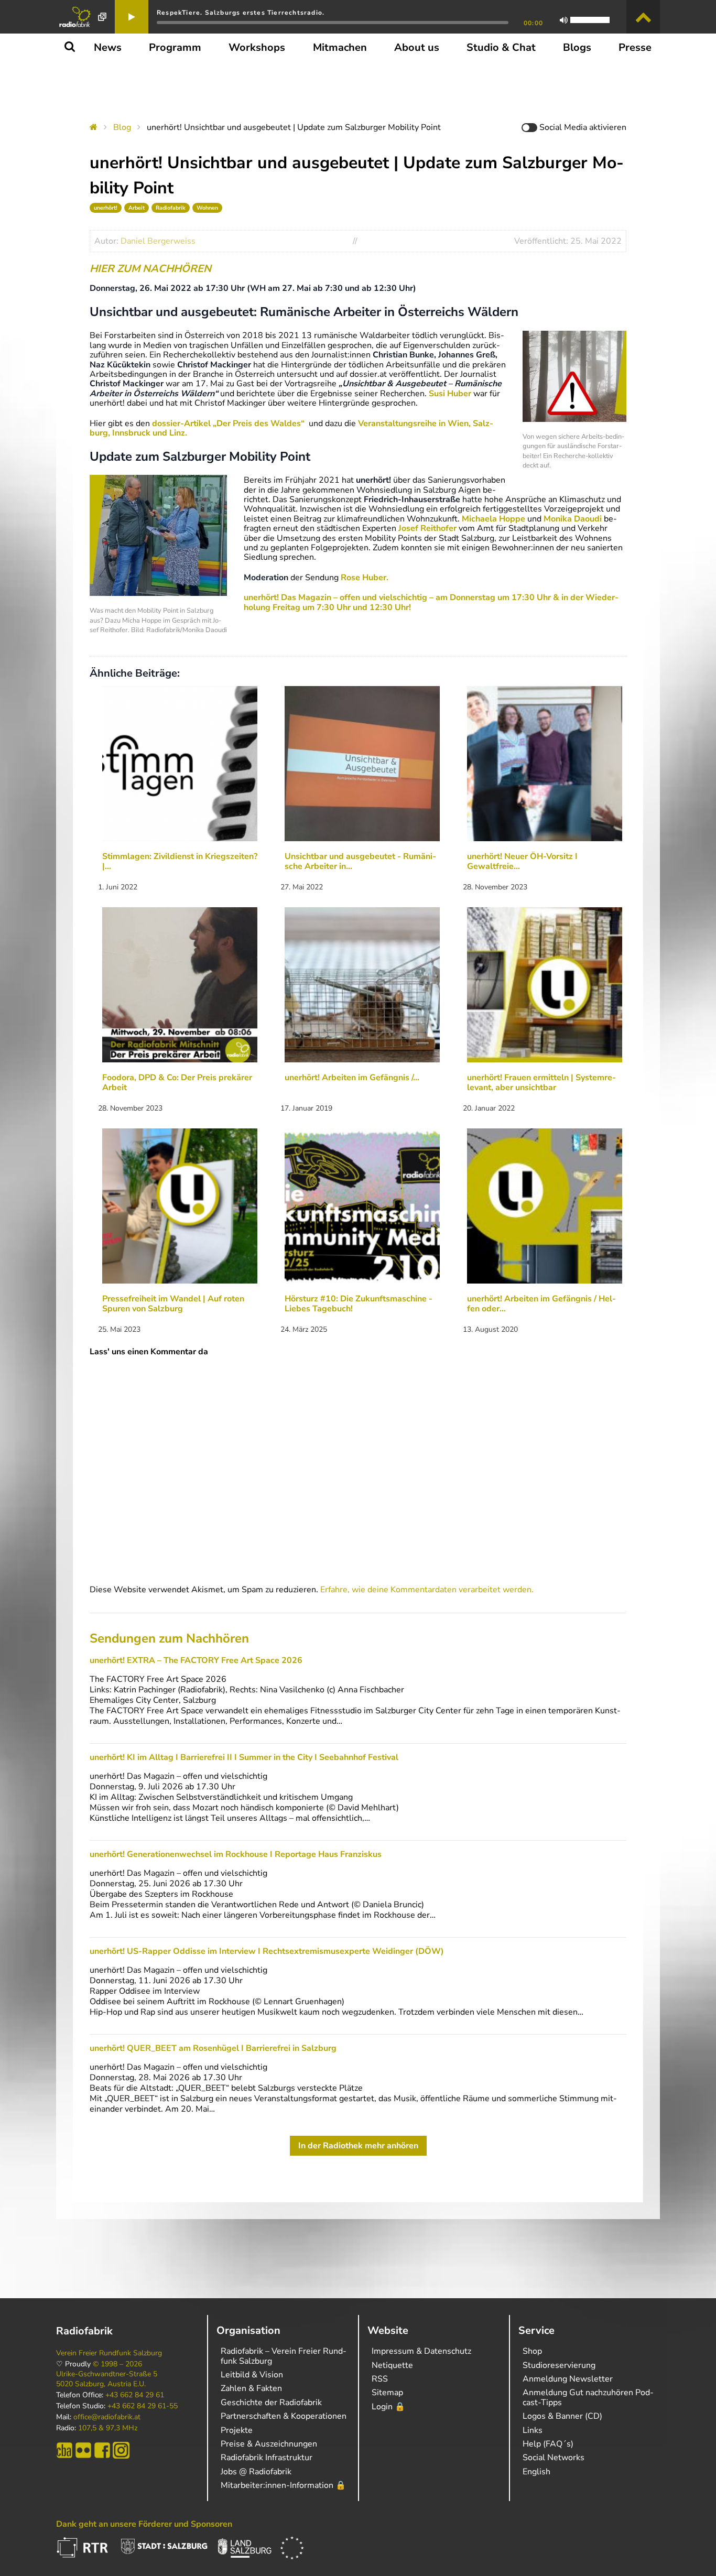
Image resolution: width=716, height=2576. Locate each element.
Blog (122, 127)
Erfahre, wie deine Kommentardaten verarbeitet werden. (427, 1590)
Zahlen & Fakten (251, 2388)
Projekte (237, 2430)
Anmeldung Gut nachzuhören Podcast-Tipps (588, 2397)
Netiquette (392, 2365)
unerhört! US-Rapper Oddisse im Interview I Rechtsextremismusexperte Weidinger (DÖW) (267, 1951)
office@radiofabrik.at (107, 2417)
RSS (380, 2379)
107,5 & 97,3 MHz (108, 2428)
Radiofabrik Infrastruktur (267, 2458)
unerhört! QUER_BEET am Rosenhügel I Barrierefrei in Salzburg (213, 2048)
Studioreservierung (559, 2365)
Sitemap (387, 2393)
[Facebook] (102, 2450)
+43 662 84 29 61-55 (143, 2406)
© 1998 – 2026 (117, 2364)
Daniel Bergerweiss (158, 241)
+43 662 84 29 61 (135, 2395)
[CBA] (64, 2450)
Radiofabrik (171, 208)
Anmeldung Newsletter (568, 2379)
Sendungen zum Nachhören (169, 1638)
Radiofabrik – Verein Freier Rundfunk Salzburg (284, 2356)
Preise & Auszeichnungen (269, 2444)
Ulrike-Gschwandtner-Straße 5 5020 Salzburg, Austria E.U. (107, 2379)
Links (533, 2430)
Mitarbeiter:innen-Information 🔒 (283, 2485)
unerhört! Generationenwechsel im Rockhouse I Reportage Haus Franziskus (236, 1854)
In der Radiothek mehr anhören (358, 2146)
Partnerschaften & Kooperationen (284, 2416)
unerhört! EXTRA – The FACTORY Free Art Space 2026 (196, 1660)
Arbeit (137, 208)
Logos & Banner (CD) (562, 2416)
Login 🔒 (388, 2407)
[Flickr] (83, 2450)
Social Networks (554, 2458)
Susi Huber (450, 394)
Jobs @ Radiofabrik (256, 2472)
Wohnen (207, 208)
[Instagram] (121, 2450)
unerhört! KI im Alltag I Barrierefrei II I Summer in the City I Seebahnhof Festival (244, 1757)
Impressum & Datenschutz (421, 2351)
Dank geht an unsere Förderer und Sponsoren (144, 2524)
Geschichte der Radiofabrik (271, 2403)
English (536, 2472)
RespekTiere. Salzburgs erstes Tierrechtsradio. (241, 13)
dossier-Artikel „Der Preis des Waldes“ (229, 423)
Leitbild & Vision (252, 2375)
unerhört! (106, 208)
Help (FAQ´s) (548, 2444)
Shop (532, 2351)
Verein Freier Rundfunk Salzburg (109, 2353)
